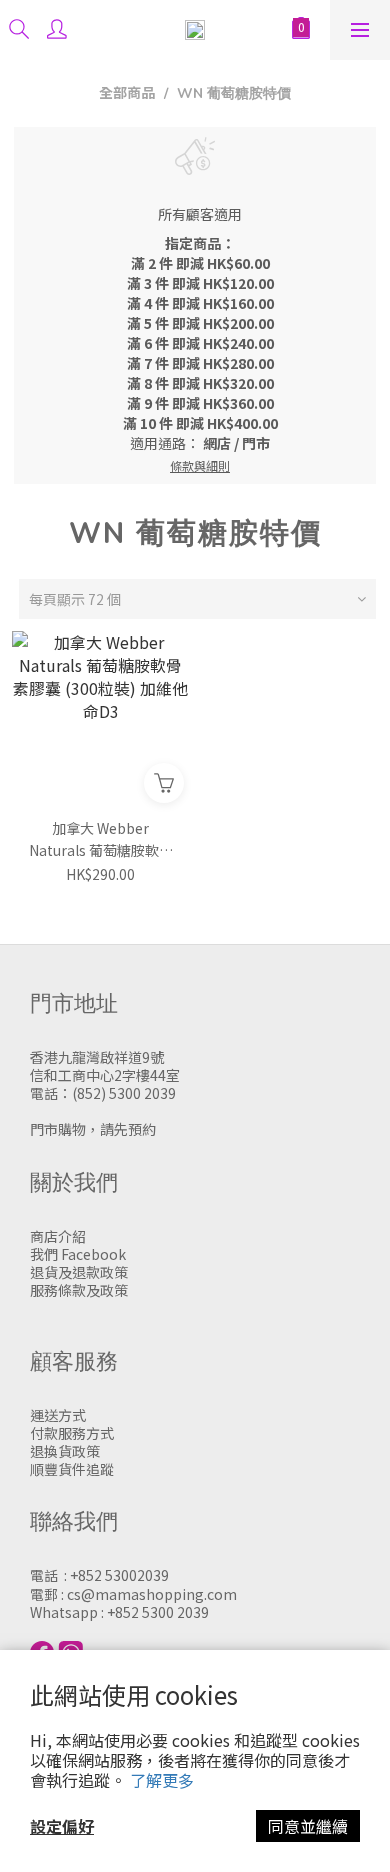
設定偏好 (62, 1826)
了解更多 (162, 1780)
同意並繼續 (308, 1826)
